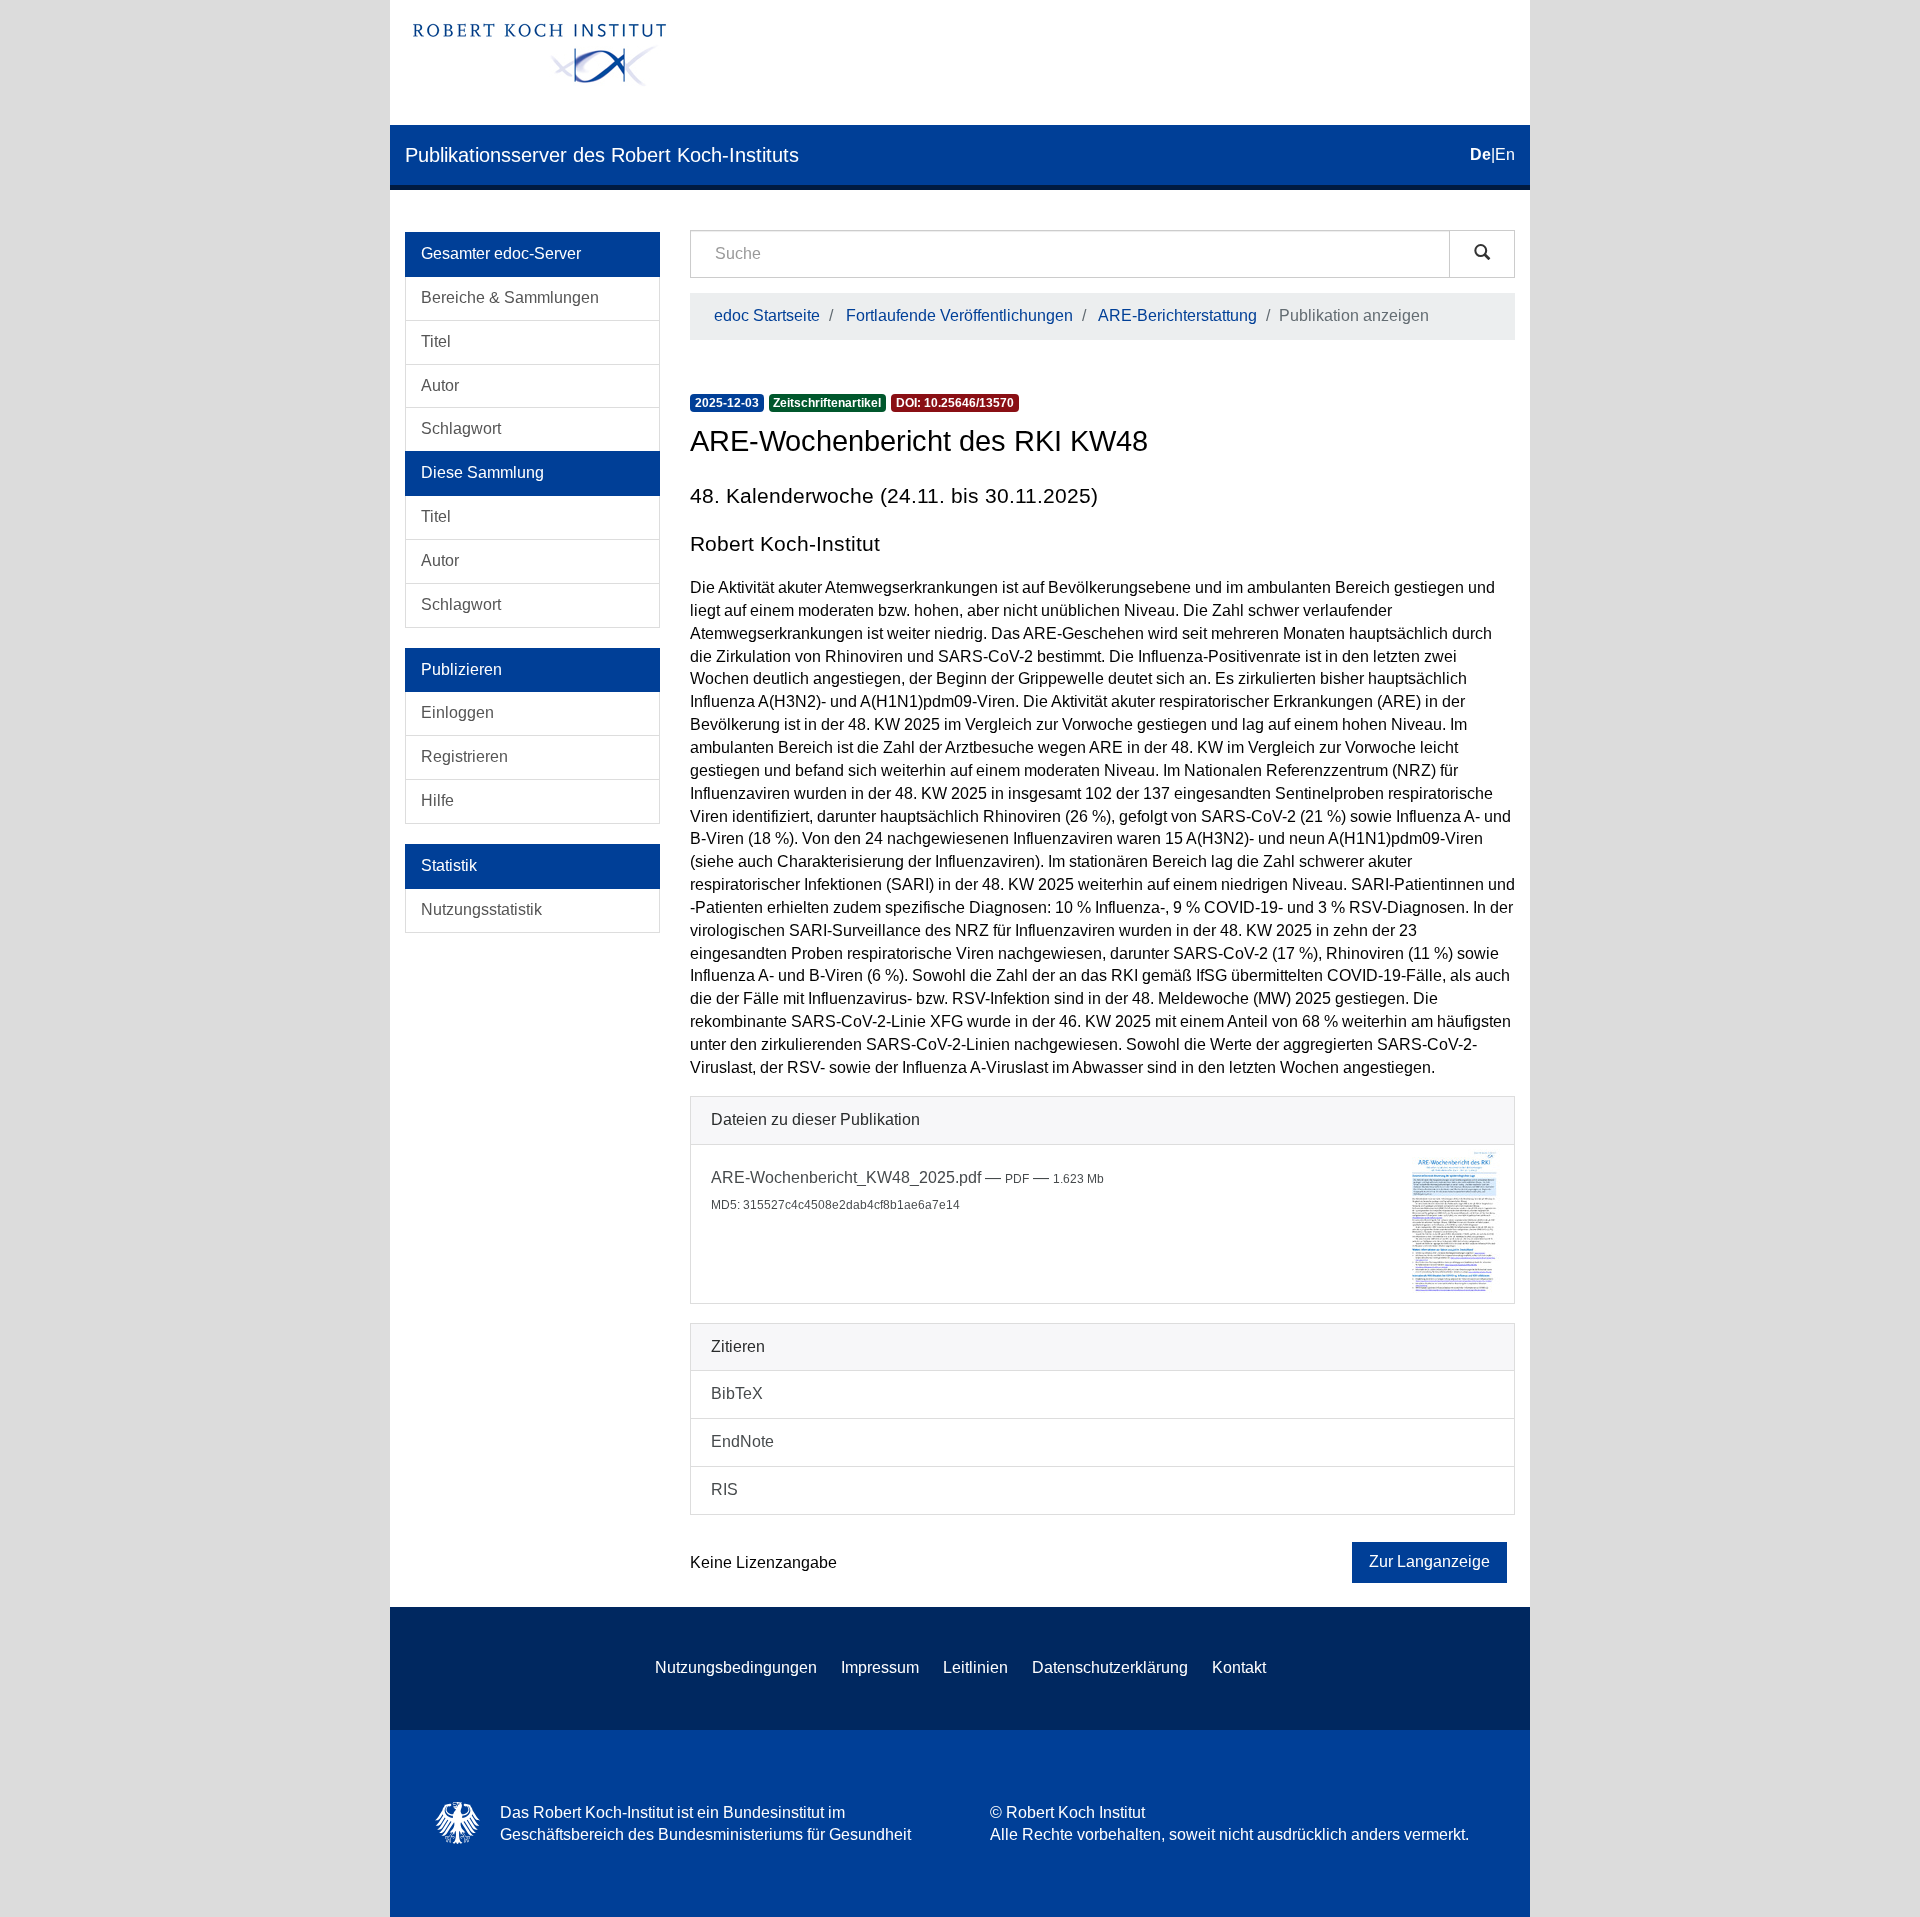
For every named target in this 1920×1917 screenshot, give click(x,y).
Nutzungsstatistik (481, 909)
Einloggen (457, 712)
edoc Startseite (767, 315)
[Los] (1482, 254)
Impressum (880, 1667)
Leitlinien (975, 1667)
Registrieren (464, 756)
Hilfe (437, 800)
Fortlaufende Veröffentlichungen (959, 315)
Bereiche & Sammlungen (510, 297)
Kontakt (1239, 1667)
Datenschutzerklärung (1110, 1667)
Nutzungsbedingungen (736, 1667)
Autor (440, 385)
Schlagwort (461, 428)
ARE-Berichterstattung (1177, 315)
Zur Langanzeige (1429, 1561)
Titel (436, 341)
